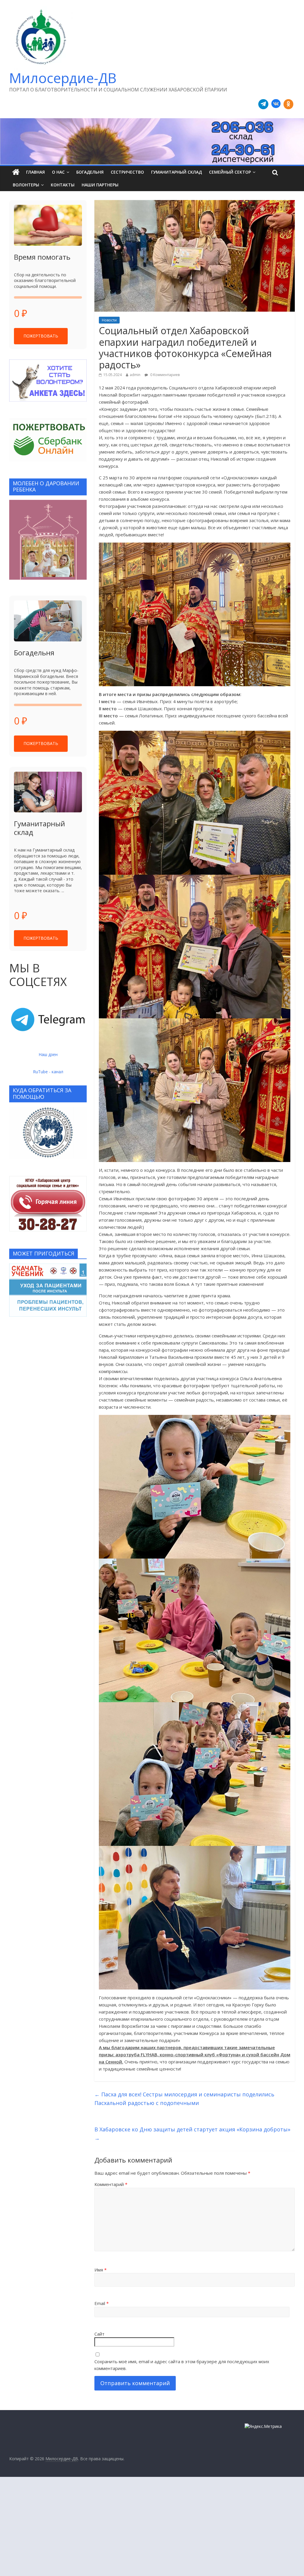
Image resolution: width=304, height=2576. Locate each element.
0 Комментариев (164, 375)
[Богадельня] (48, 621)
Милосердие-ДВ (63, 78)
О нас (58, 172)
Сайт (99, 2334)
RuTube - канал (48, 1072)
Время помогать (42, 257)
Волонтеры (26, 185)
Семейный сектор (230, 172)
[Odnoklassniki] (289, 104)
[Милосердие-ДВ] (152, 141)
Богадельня (90, 172)
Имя (100, 2270)
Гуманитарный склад (176, 172)
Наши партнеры (100, 185)
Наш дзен (48, 1054)
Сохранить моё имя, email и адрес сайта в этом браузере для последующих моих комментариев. (182, 2365)
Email (102, 2303)
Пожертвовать (41, 336)
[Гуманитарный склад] (48, 792)
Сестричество (127, 172)
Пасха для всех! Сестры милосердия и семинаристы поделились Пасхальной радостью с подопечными (184, 2099)
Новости (109, 320)
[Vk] (276, 104)
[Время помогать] (48, 225)
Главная (35, 172)
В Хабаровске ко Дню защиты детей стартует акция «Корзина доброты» (192, 2134)
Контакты (63, 185)
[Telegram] (263, 104)
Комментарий (111, 2184)
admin (135, 375)
